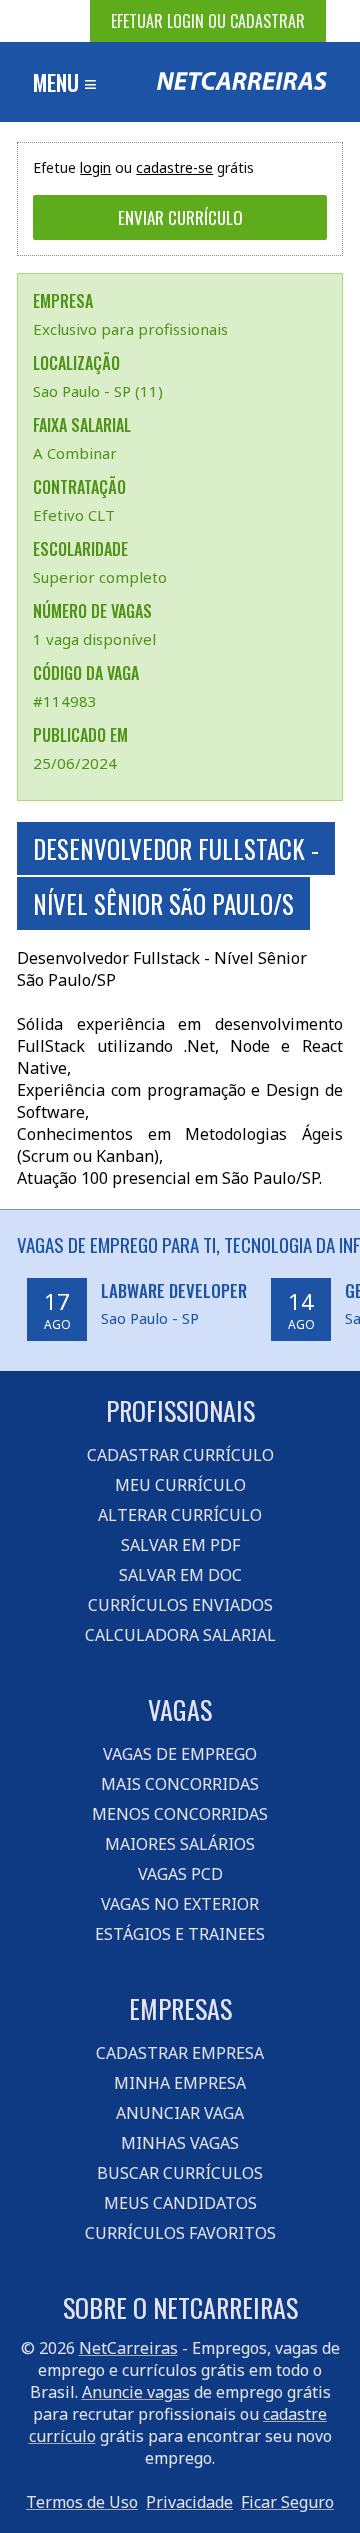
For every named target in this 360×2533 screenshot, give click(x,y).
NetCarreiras (128, 2348)
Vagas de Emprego (180, 1754)
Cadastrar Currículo (180, 1455)
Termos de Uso (82, 2502)
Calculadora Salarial (180, 1635)
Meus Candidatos (180, 2203)
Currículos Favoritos (180, 2233)
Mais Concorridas (180, 1784)
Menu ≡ (65, 82)
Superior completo (100, 577)
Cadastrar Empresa (180, 2053)
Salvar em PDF (180, 1545)
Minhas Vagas (180, 2143)
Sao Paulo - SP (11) (98, 391)
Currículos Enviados (180, 1605)
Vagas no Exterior (180, 1904)
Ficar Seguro (287, 2502)
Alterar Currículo (180, 1515)
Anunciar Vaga (180, 2113)
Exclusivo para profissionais (130, 329)
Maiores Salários (180, 1844)
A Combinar (75, 453)
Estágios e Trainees (180, 1934)
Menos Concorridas (180, 1814)
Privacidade (189, 2502)
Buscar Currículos (180, 2173)
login (95, 167)
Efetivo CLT (74, 515)
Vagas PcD (180, 1874)
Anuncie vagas (136, 2392)
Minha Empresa (180, 2083)
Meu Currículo (180, 1485)
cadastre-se (174, 167)
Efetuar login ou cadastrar (208, 21)
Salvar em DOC (180, 1575)
